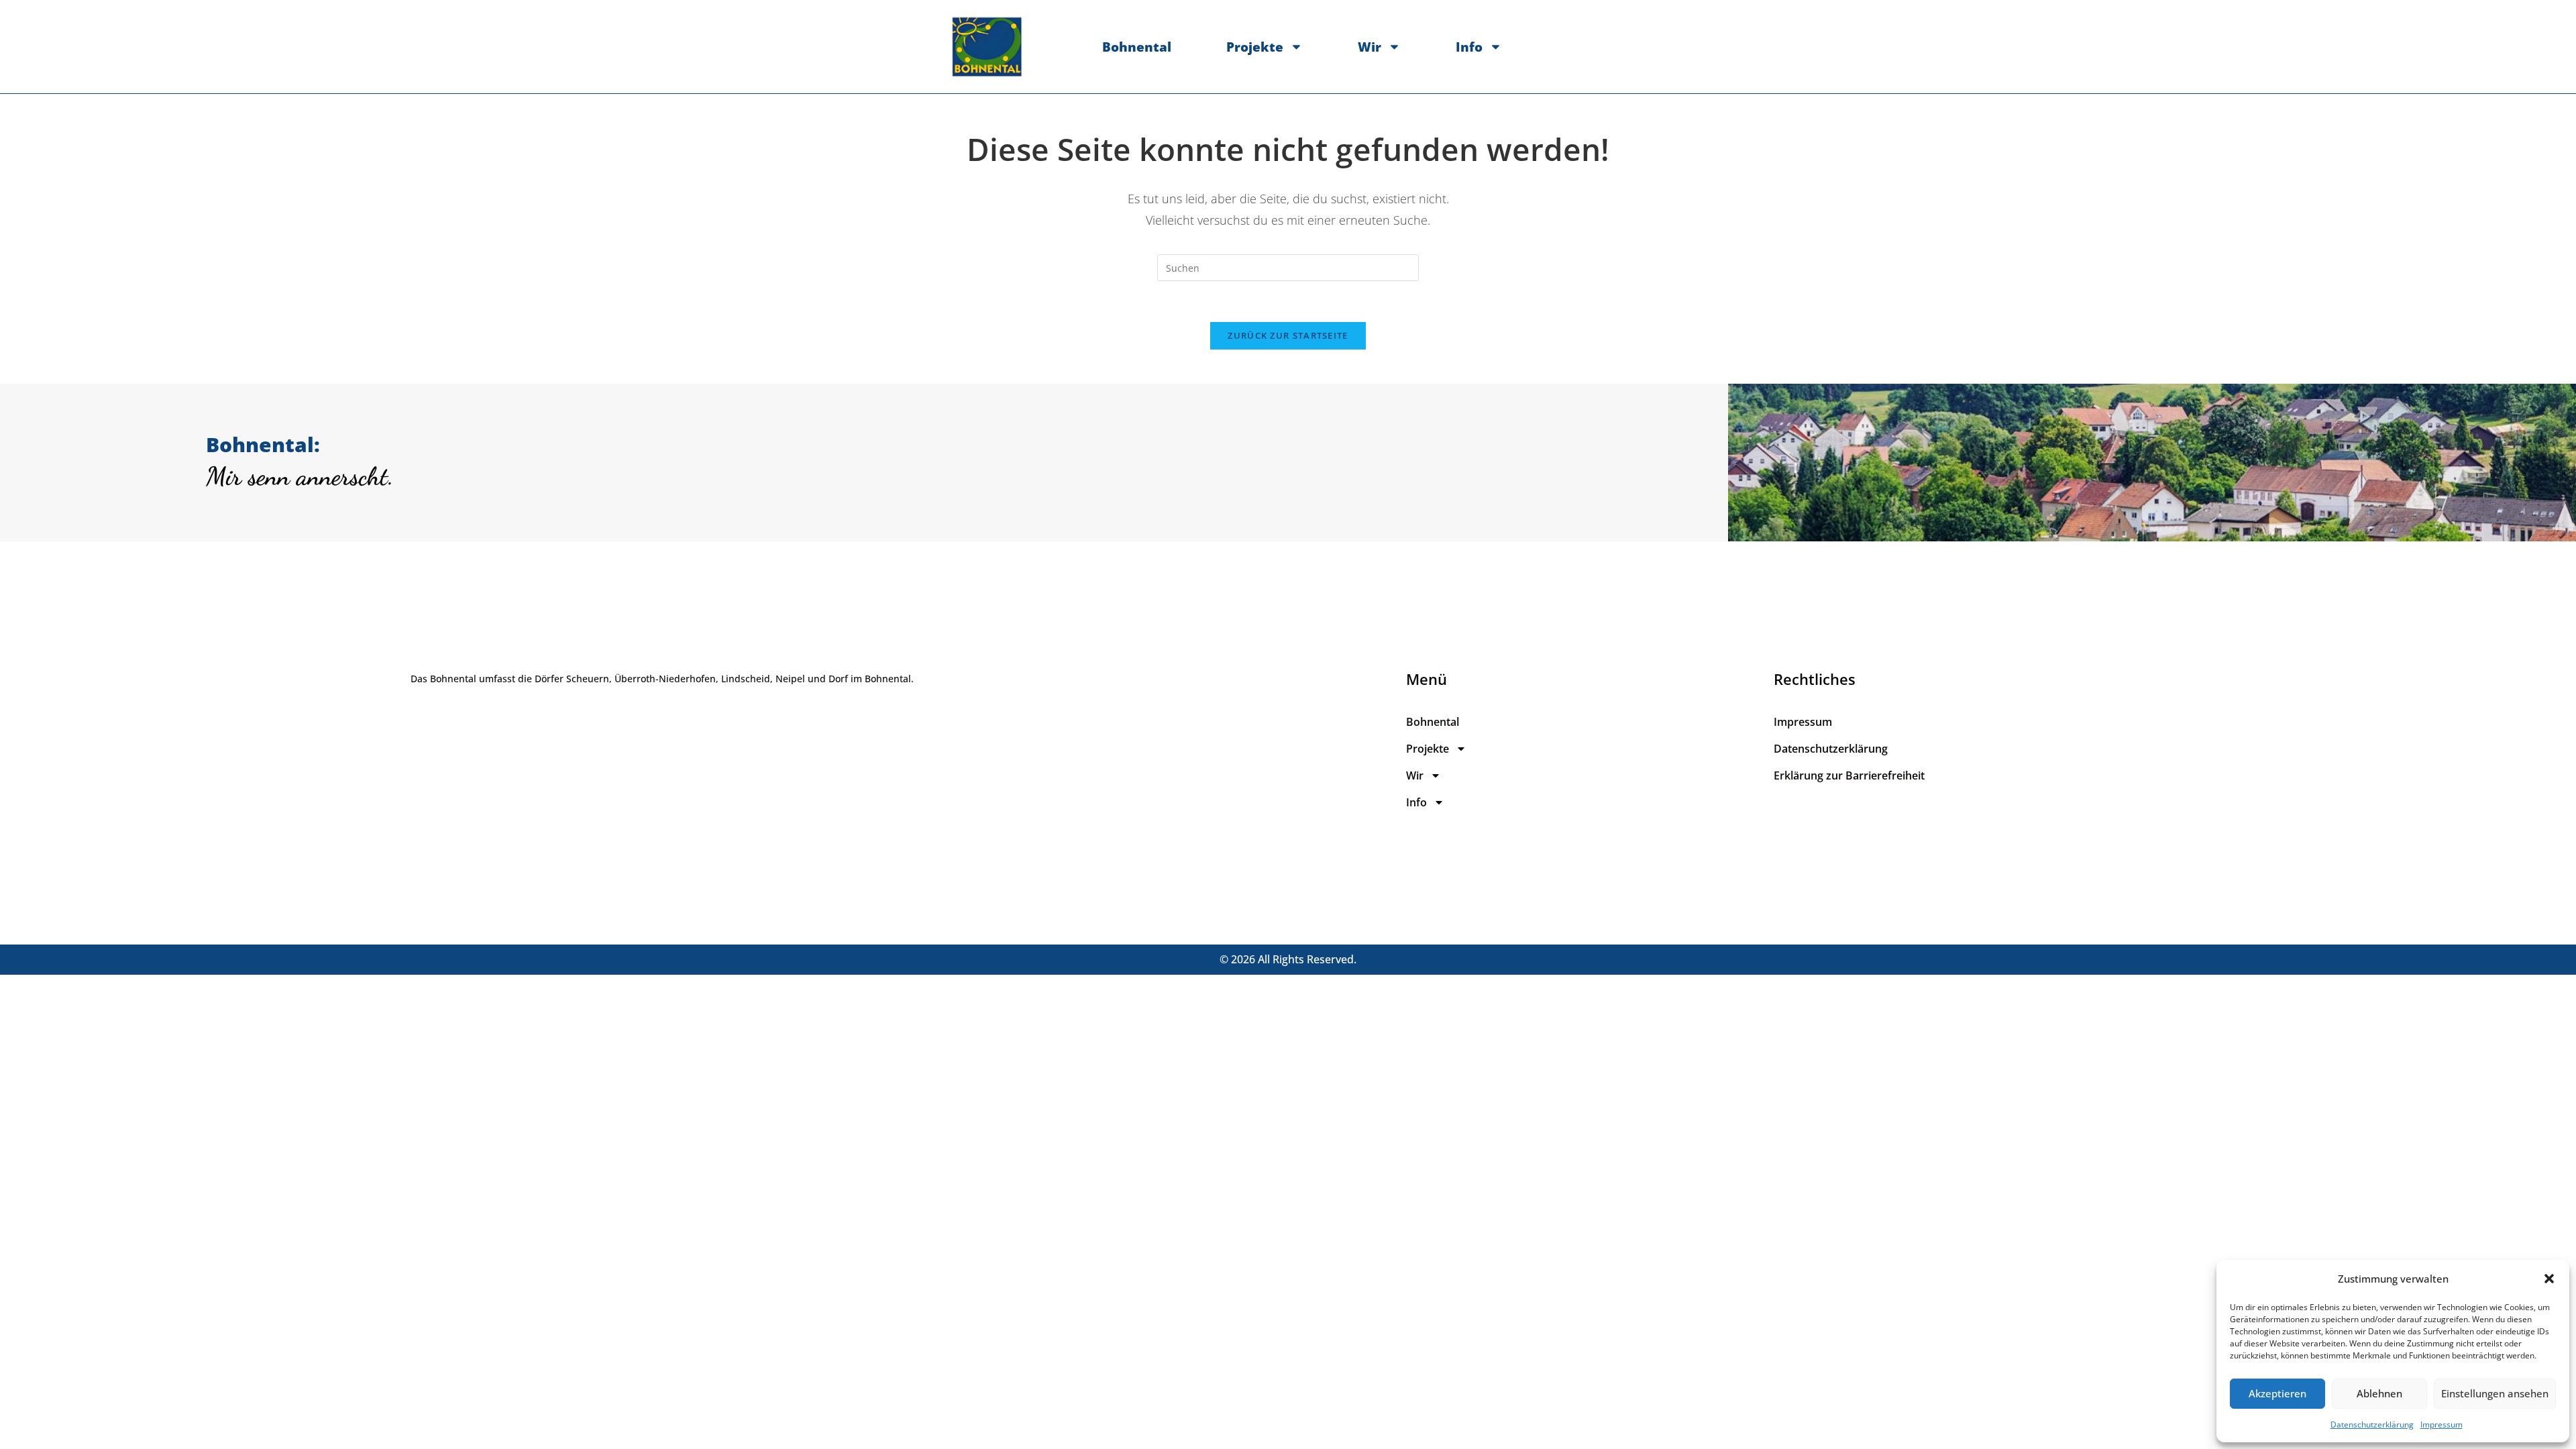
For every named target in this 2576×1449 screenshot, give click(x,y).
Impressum (2441, 1425)
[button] (2549, 1279)
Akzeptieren (2277, 1393)
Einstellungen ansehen (2495, 1393)
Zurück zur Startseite (1288, 335)
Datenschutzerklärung (2372, 1425)
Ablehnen (2379, 1393)
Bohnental (1137, 47)
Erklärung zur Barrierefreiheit (1849, 775)
